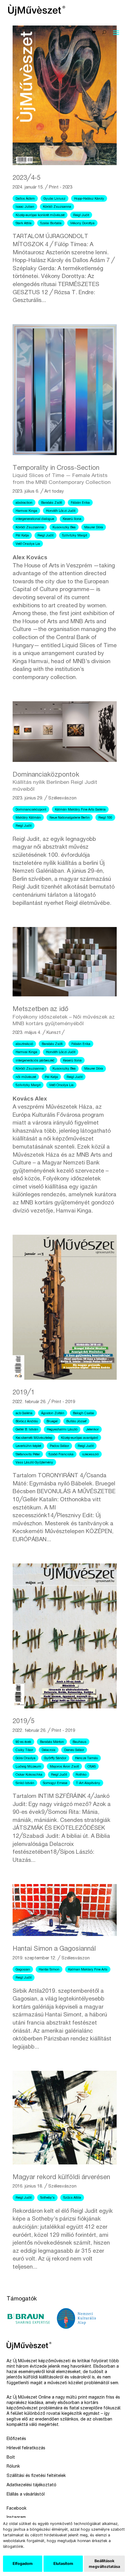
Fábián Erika (80, 503)
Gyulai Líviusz (54, 199)
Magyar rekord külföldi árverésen (61, 2178)
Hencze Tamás (86, 1758)
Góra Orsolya (25, 1758)
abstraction (24, 503)
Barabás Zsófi (52, 503)
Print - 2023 (61, 187)
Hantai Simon (49, 1970)
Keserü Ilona (72, 519)
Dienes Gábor (74, 1750)
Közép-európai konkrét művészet (40, 215)
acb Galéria (24, 1413)
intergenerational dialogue (35, 519)
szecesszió (90, 1455)
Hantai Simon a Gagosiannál (54, 1949)
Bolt (11, 2458)
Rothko (81, 1775)
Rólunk (13, 2467)
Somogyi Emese (55, 1783)
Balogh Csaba (83, 1413)
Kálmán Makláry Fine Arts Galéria (80, 810)
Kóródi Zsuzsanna (57, 207)
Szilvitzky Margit (75, 536)
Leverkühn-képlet (28, 1446)
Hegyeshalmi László (62, 1430)
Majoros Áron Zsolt (64, 1767)
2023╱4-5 (27, 178)
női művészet (26, 1077)
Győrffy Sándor (55, 1758)
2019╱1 (24, 1393)
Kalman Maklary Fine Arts (88, 1970)
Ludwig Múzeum (28, 1767)
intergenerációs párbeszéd (35, 1061)
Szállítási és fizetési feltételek (36, 2476)
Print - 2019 (63, 1402)
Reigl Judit (81, 215)
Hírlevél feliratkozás (26, 2448)
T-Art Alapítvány (88, 1783)
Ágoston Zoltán (53, 1413)
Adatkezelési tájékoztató (31, 2485)
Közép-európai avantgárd (79, 1438)
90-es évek (23, 1742)
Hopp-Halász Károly (89, 199)
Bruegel (52, 1422)
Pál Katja (22, 536)
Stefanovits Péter (28, 1455)
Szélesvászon (62, 798)
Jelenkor (92, 1430)
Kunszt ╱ (55, 1033)
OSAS (92, 1767)
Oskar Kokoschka (29, 1775)
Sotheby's (47, 2198)
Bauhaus (79, 1742)
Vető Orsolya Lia (28, 544)
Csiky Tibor (24, 1750)
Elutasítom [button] (63, 2564)
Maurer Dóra (94, 528)
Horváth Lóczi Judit (61, 511)
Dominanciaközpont (31, 810)
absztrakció (24, 1044)
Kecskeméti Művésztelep (34, 1438)
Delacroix (49, 1750)
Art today (54, 492)
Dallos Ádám (25, 199)
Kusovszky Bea (64, 528)
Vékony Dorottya (82, 223)
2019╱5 (24, 1722)
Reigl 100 (105, 818)
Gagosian (23, 1970)
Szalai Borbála (51, 223)
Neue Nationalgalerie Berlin (70, 818)
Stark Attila (24, 223)
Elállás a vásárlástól (26, 2495)
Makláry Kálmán (28, 818)
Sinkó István (25, 1783)
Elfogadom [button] (23, 2564)
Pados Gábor (59, 1446)
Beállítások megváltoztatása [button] (104, 2564)
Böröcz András (27, 1422)
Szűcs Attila (72, 2198)
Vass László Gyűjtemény (34, 1463)
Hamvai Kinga (26, 511)
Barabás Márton (52, 1742)
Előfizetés (16, 2439)
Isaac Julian (25, 207)
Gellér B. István (27, 1430)
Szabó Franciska (61, 1455)
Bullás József (76, 1422)
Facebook (16, 2509)
